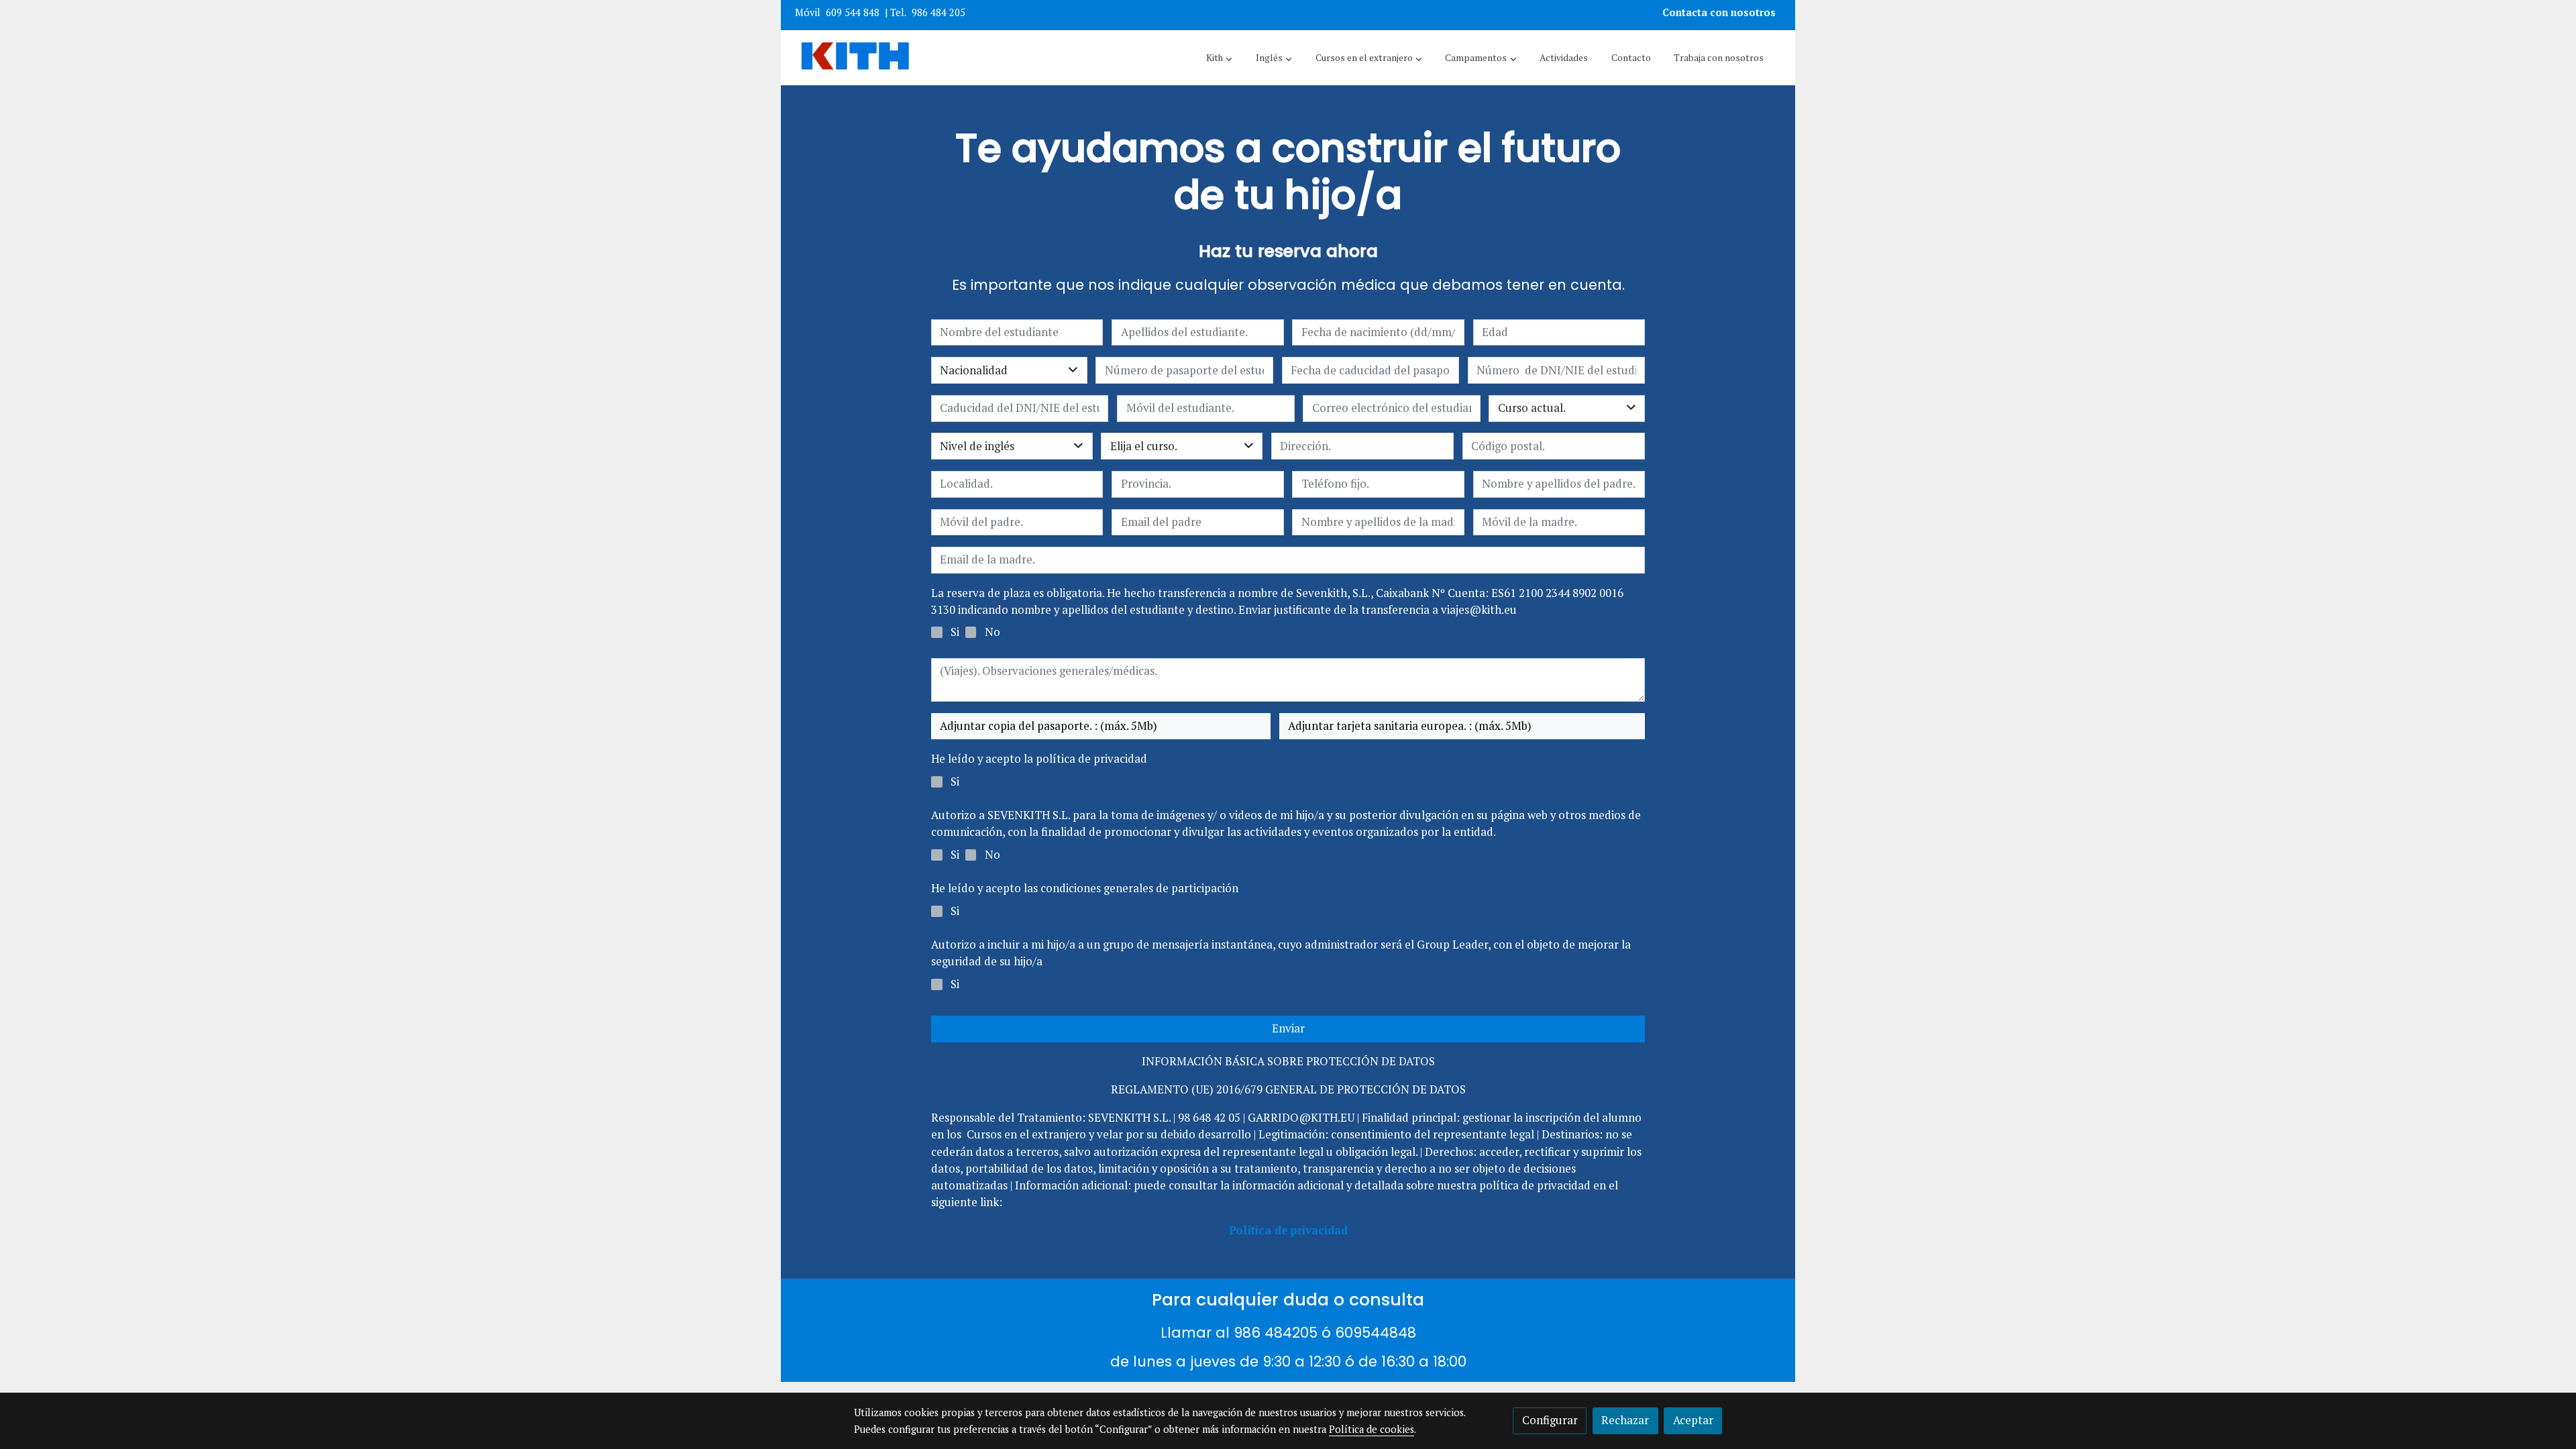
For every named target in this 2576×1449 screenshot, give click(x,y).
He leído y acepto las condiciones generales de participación (1085, 888)
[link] (855, 58)
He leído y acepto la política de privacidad (1039, 759)
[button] (1219, 58)
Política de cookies (1372, 1429)
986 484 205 (938, 12)
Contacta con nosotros (1720, 12)
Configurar (1550, 1420)
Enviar (1288, 1028)
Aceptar (1693, 1420)
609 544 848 (853, 12)
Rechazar (1625, 1420)
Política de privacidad (1288, 1230)
